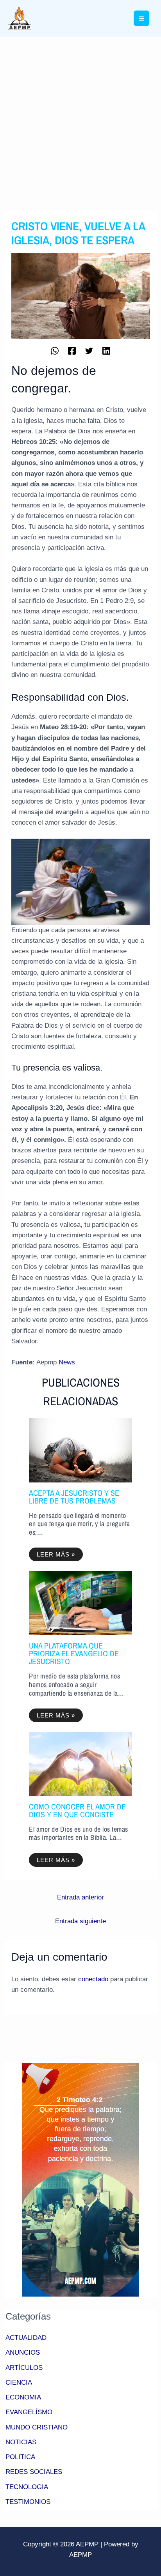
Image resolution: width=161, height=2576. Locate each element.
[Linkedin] (106, 350)
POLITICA (20, 2457)
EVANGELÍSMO (29, 2412)
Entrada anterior (80, 1897)
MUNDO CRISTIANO (37, 2427)
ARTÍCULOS (24, 2368)
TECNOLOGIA (27, 2487)
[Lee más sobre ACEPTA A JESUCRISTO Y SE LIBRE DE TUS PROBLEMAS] (80, 1450)
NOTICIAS (21, 2442)
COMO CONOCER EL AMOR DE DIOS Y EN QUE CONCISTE (77, 1810)
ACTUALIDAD (26, 2338)
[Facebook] (72, 350)
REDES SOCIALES (34, 2472)
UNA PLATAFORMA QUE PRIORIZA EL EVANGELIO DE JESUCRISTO (74, 1653)
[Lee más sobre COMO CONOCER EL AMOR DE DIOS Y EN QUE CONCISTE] (80, 1764)
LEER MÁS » (56, 1554)
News (67, 1362)
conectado (93, 1979)
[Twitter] (89, 350)
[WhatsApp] (55, 350)
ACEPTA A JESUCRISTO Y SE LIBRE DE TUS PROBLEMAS (74, 1497)
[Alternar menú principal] (142, 19)
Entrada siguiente (80, 1921)
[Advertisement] (80, 121)
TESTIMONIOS (28, 2502)
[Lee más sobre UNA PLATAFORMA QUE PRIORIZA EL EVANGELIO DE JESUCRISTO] (80, 1603)
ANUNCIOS (23, 2352)
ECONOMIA (23, 2397)
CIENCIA (19, 2383)
